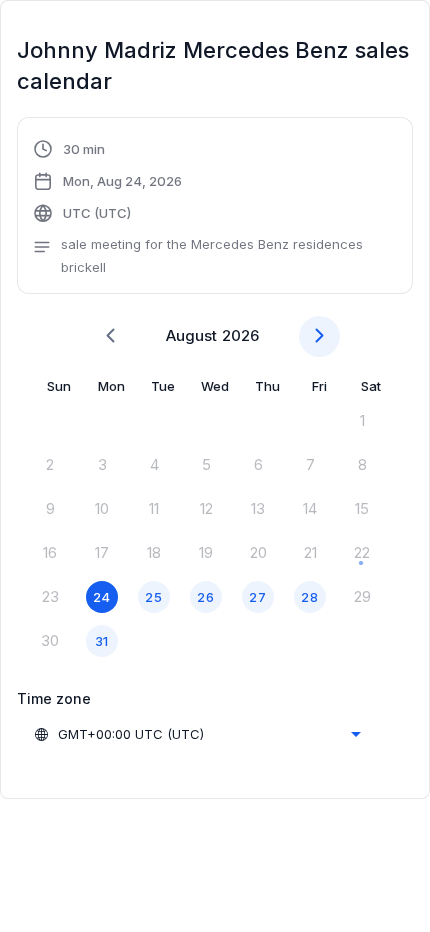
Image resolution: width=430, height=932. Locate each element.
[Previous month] (110, 336)
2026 (240, 335)
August (191, 335)
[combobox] (197, 734)
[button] (215, 208)
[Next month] (319, 336)
